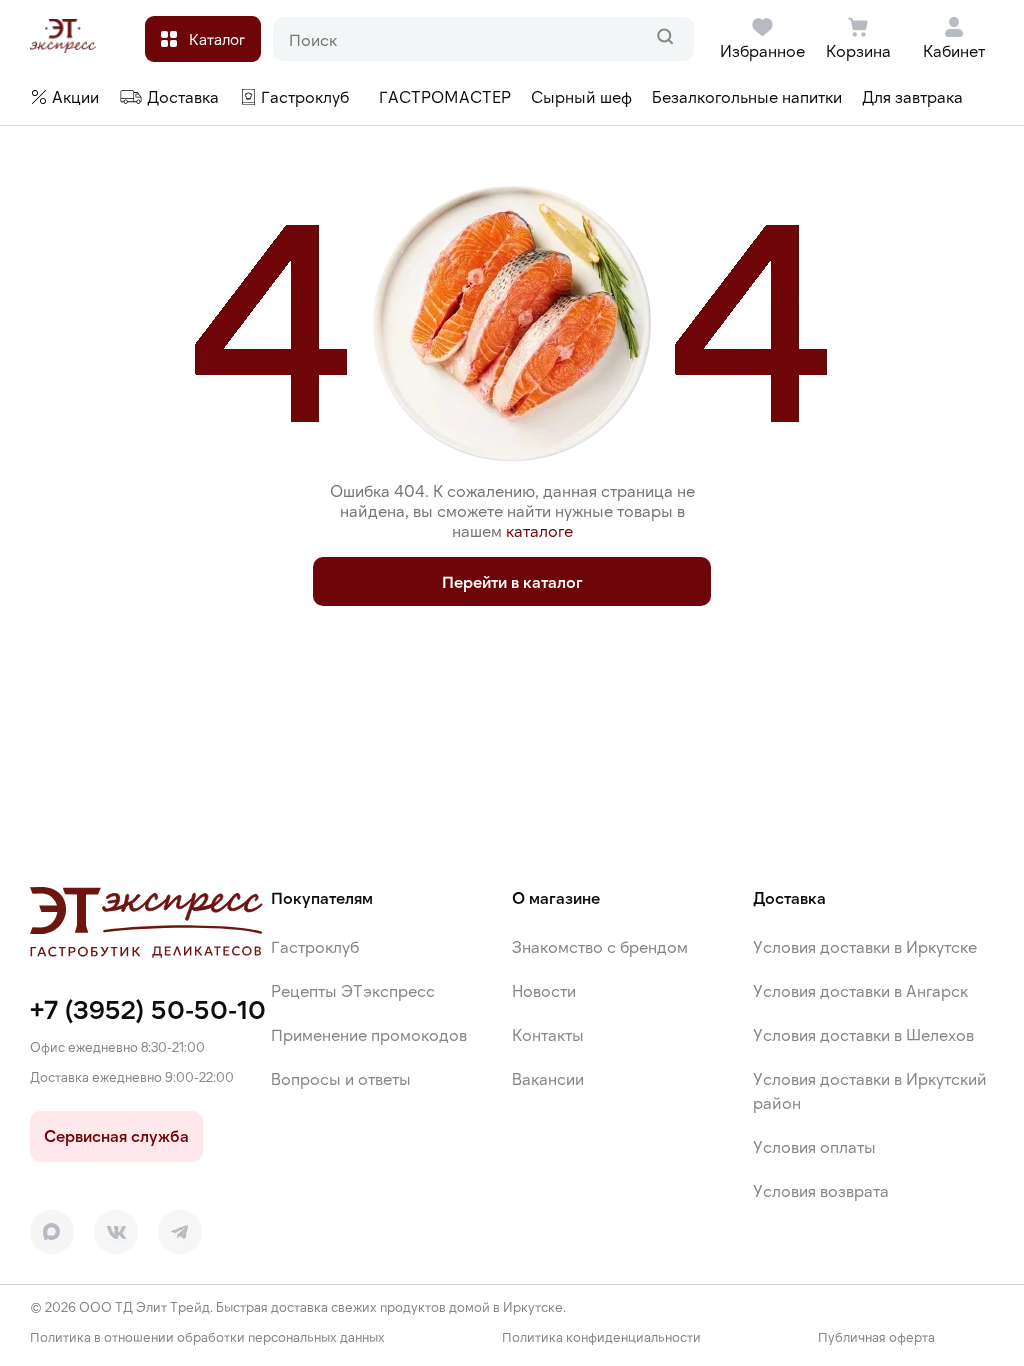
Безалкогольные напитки (747, 96)
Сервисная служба (116, 1135)
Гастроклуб (315, 946)
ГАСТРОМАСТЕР (445, 96)
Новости (544, 990)
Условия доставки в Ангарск (860, 990)
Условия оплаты (814, 1146)
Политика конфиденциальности (601, 1337)
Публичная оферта (876, 1337)
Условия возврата (821, 1190)
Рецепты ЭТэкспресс (353, 990)
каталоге (539, 530)
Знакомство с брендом (600, 946)
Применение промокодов (369, 1034)
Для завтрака (912, 96)
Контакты (548, 1034)
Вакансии (548, 1078)
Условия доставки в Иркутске (865, 946)
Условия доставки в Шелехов (863, 1034)
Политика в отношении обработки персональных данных (207, 1337)
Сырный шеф (581, 96)
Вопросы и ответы (341, 1078)
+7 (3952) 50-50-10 (148, 1008)
